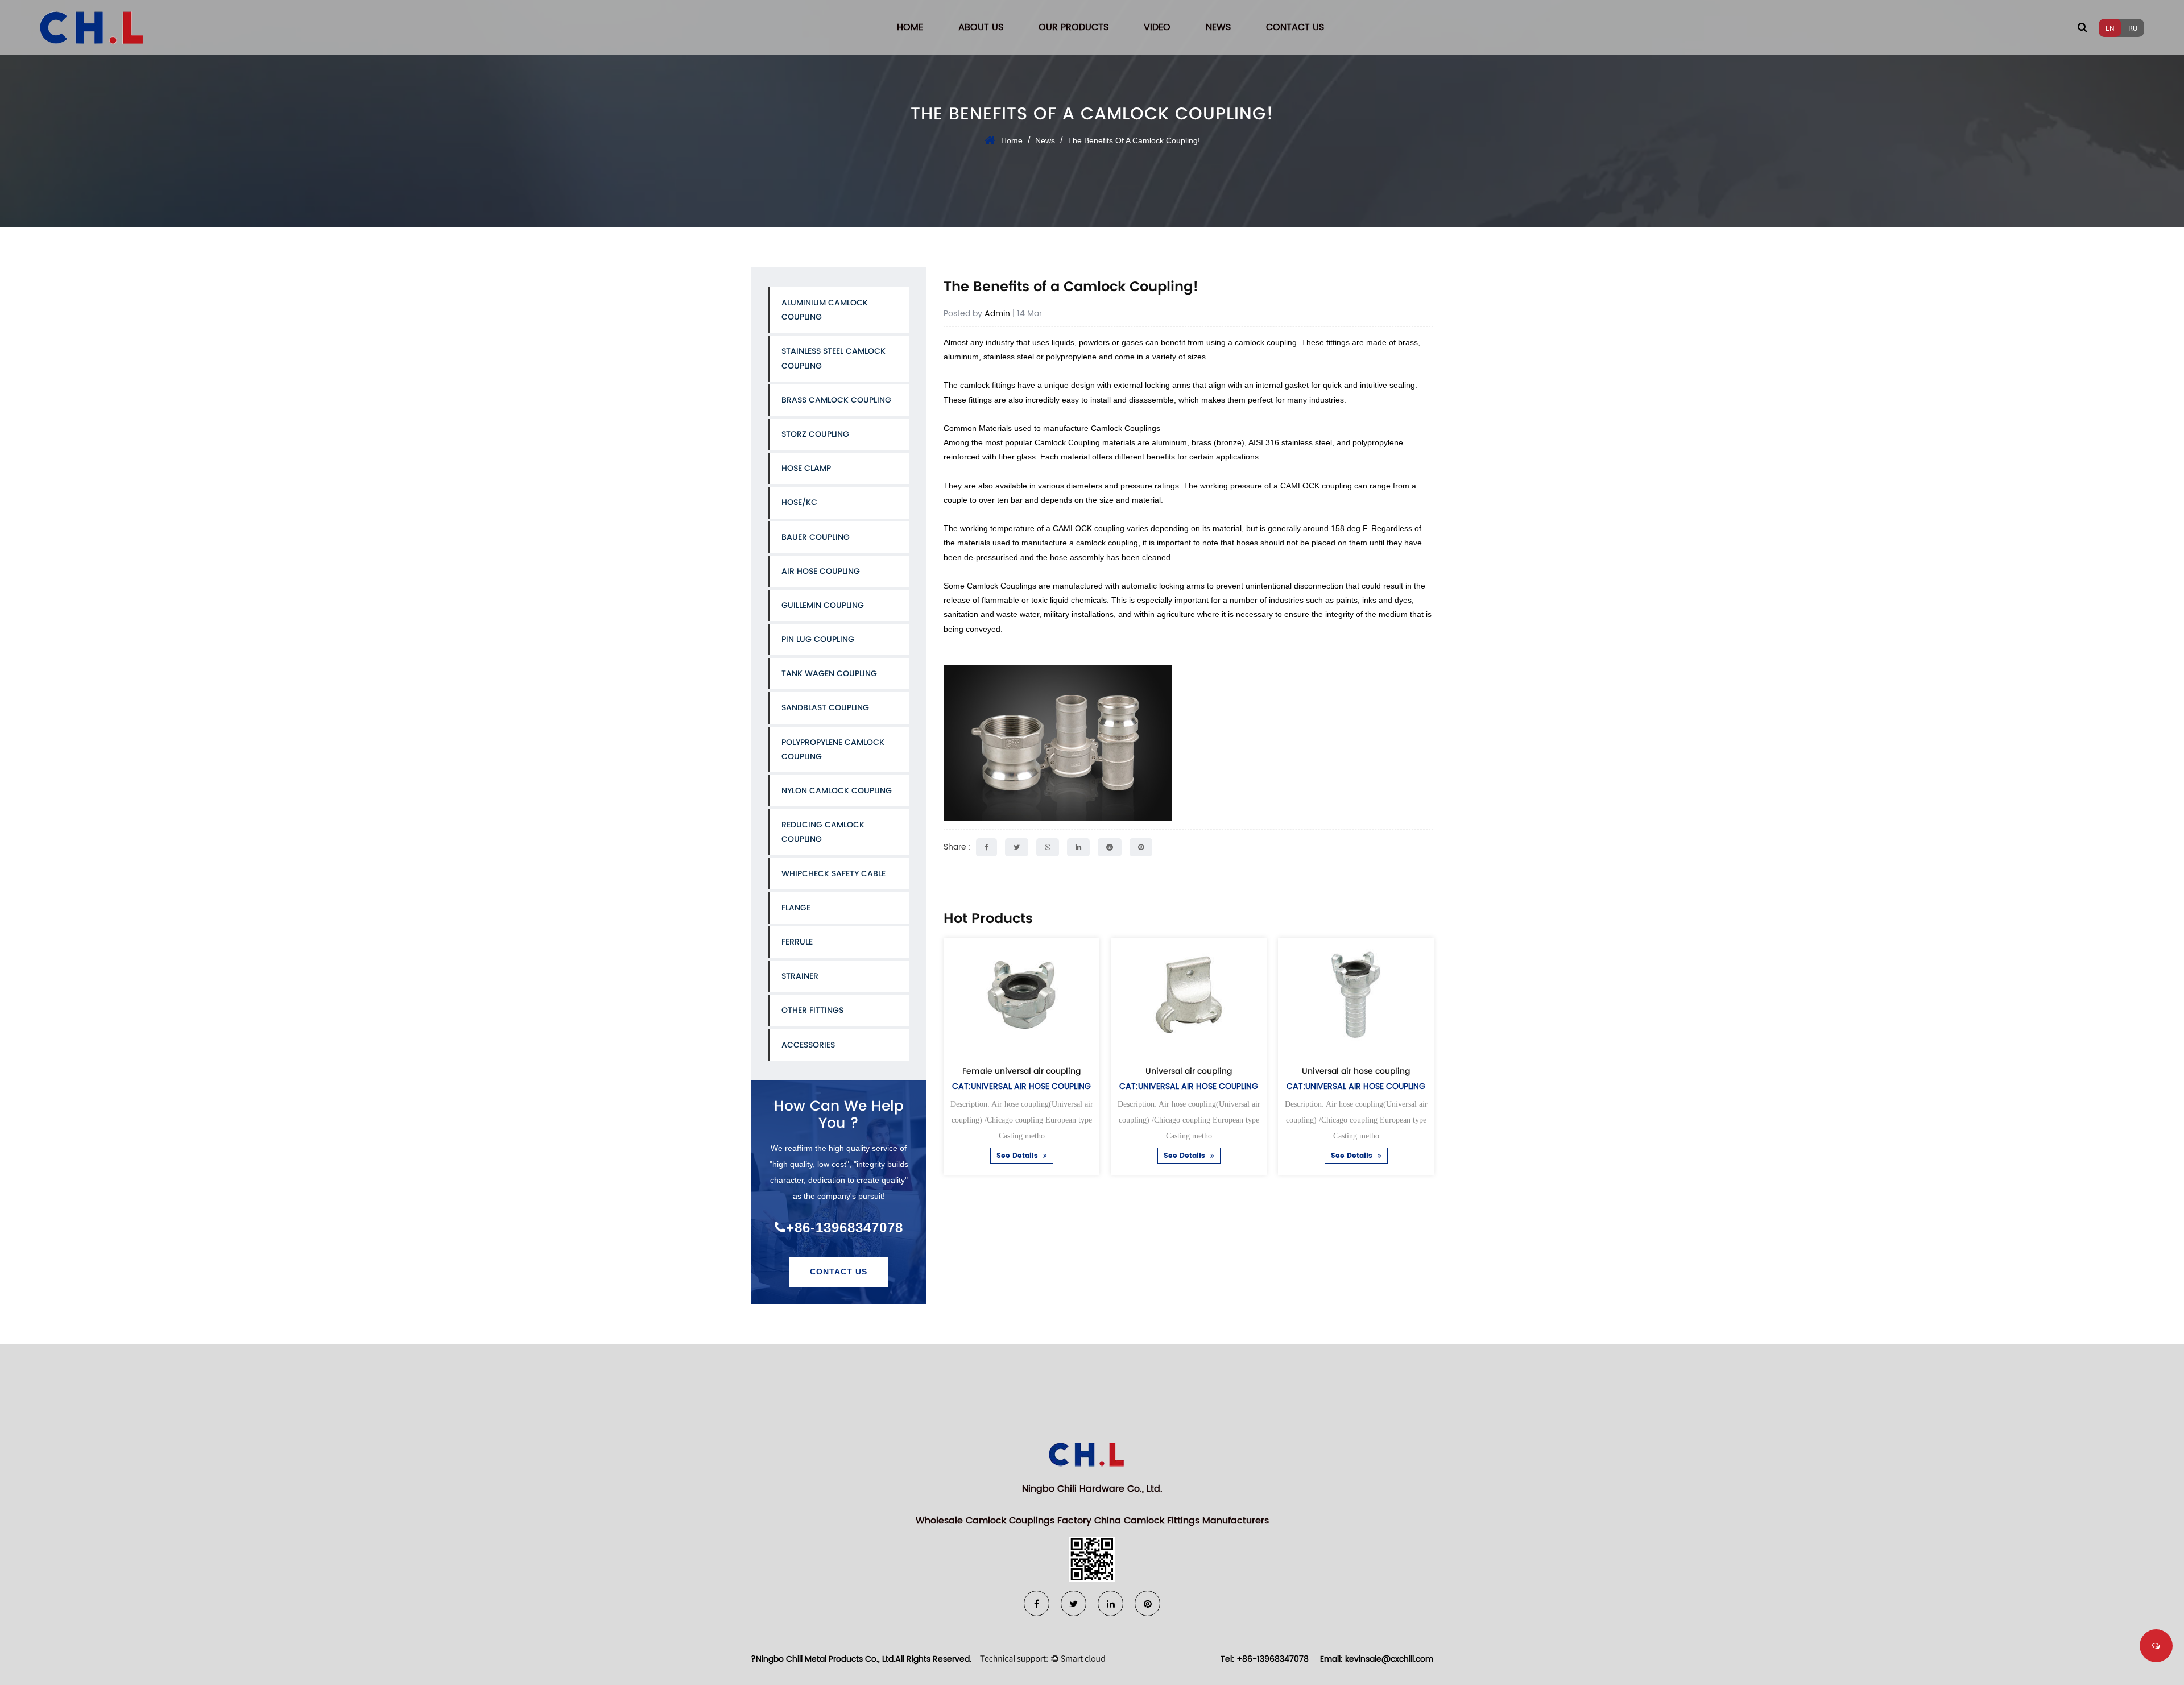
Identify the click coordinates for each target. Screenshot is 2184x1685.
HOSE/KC (799, 502)
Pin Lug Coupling (818, 639)
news (1045, 140)
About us (981, 27)
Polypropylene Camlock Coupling (833, 749)
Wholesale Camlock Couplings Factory (1004, 1521)
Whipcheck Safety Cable (834, 873)
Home (910, 27)
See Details (1018, 1156)
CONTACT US (1295, 27)
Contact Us (839, 1272)
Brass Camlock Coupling (836, 400)
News (1218, 27)
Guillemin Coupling (823, 605)
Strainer (800, 976)
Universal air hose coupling (1356, 1071)
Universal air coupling (1189, 1071)
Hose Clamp (806, 468)
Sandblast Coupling (825, 707)
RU (2133, 28)
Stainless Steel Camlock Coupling (834, 358)
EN (2110, 28)
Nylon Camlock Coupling (837, 790)
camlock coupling (1266, 342)
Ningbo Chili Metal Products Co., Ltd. (826, 1659)
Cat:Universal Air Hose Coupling (1021, 1086)
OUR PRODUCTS (1074, 27)
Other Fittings (812, 1010)
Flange (796, 908)
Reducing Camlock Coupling (823, 832)
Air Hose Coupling (821, 571)
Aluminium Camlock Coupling (825, 310)
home (1012, 140)
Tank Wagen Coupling (829, 673)
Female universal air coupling (1021, 1071)
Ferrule (797, 942)
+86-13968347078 (845, 1227)
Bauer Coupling (816, 537)
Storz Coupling (815, 434)
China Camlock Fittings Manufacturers (1182, 1521)
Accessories (808, 1045)
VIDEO (1157, 27)
